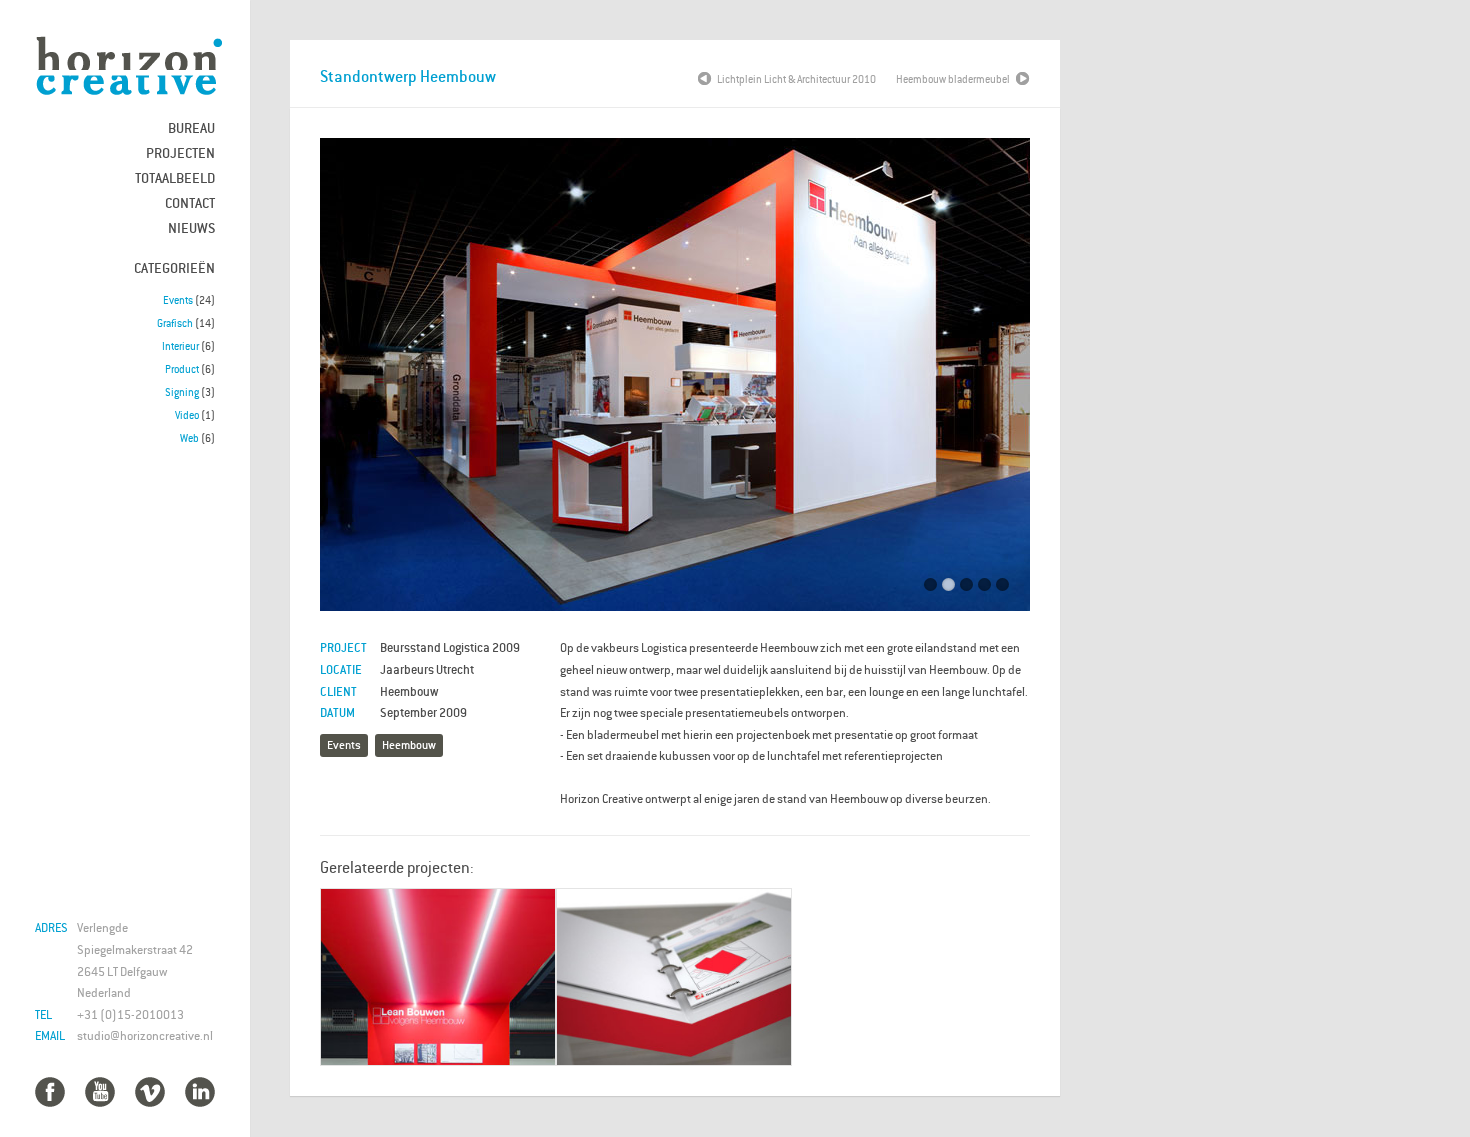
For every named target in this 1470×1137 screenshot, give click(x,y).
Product (182, 369)
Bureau (191, 127)
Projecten (180, 152)
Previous (350, 380)
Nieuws (191, 227)
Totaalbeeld (175, 177)
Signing (182, 392)
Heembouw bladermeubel (953, 79)
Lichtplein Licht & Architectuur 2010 (796, 79)
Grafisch (175, 323)
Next (1000, 380)
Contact (190, 202)
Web (189, 438)
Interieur (180, 346)
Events (178, 300)
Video (187, 415)
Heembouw (409, 744)
